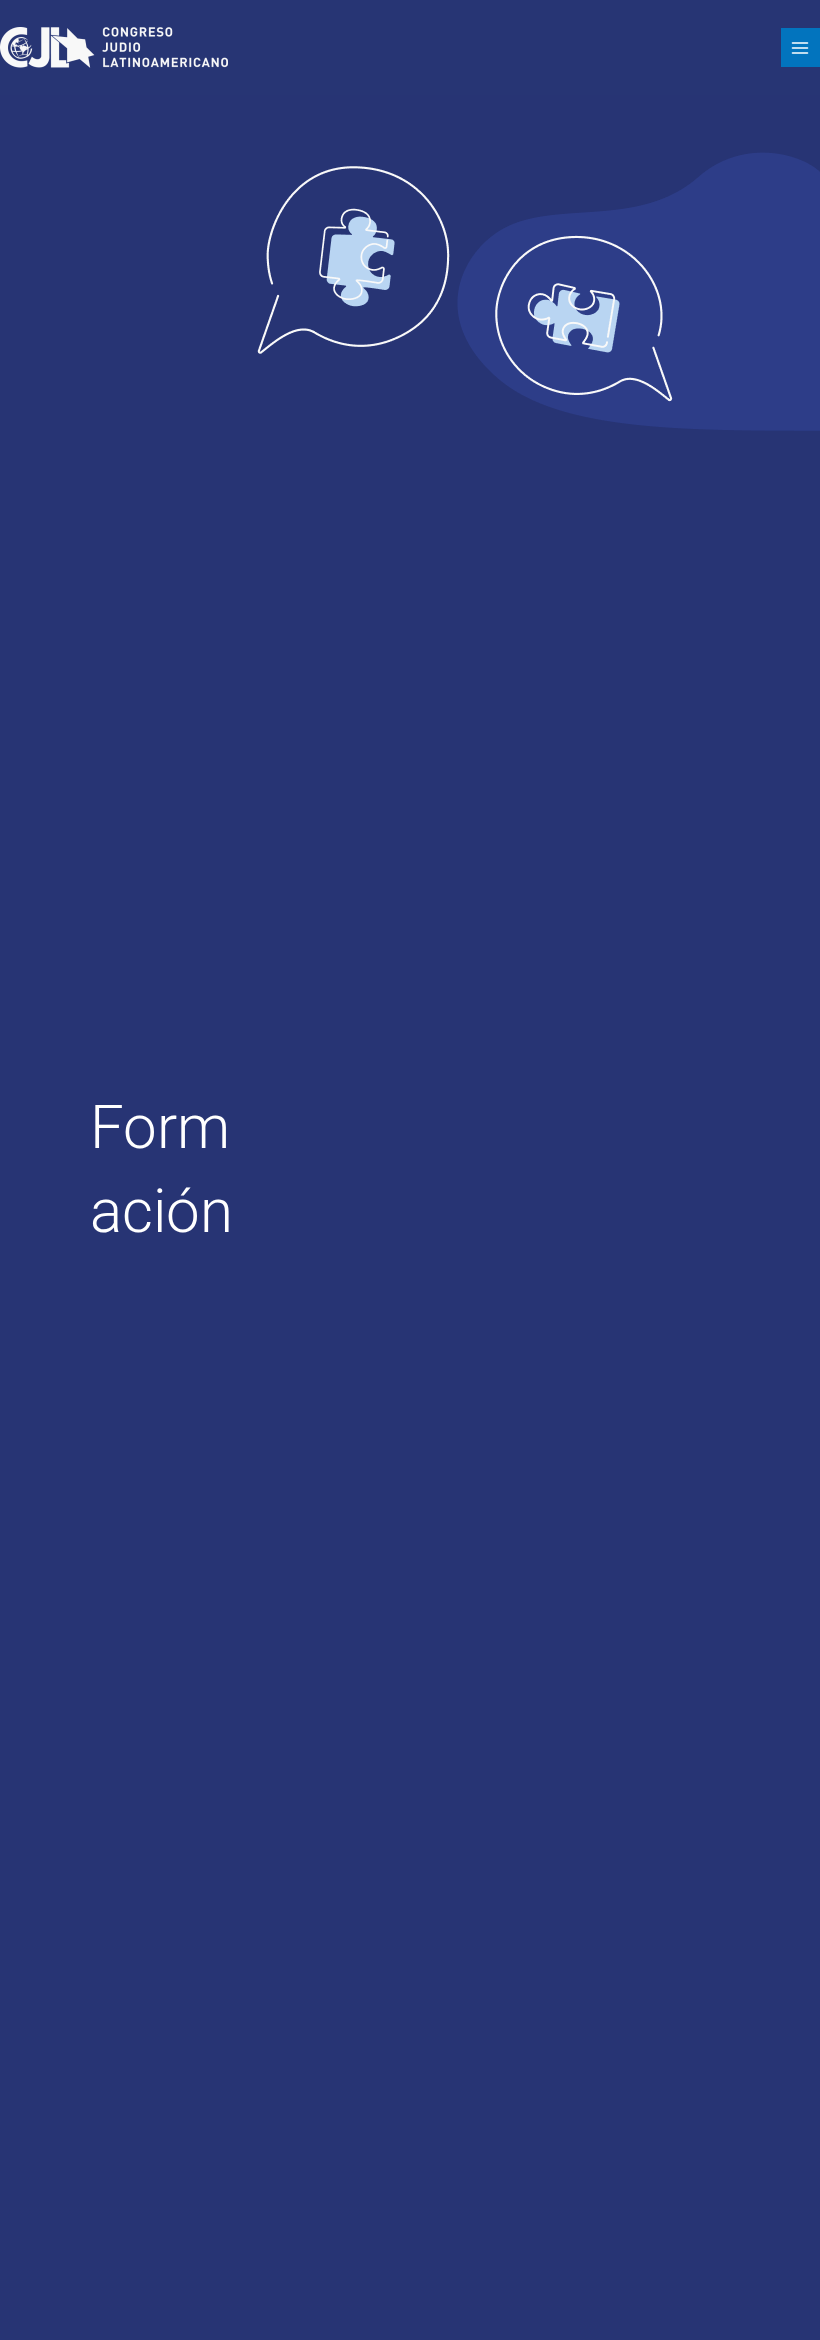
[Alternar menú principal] (800, 47)
